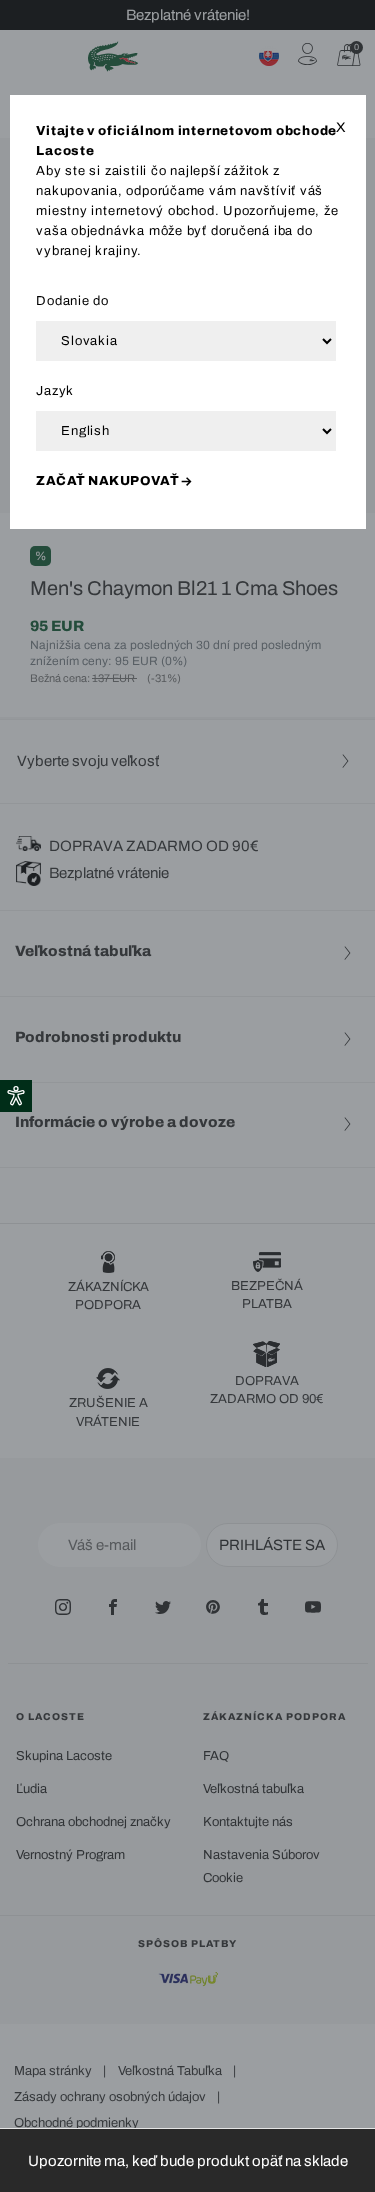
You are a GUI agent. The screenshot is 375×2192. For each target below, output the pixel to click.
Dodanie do (72, 301)
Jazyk (55, 391)
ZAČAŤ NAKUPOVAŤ (107, 481)
